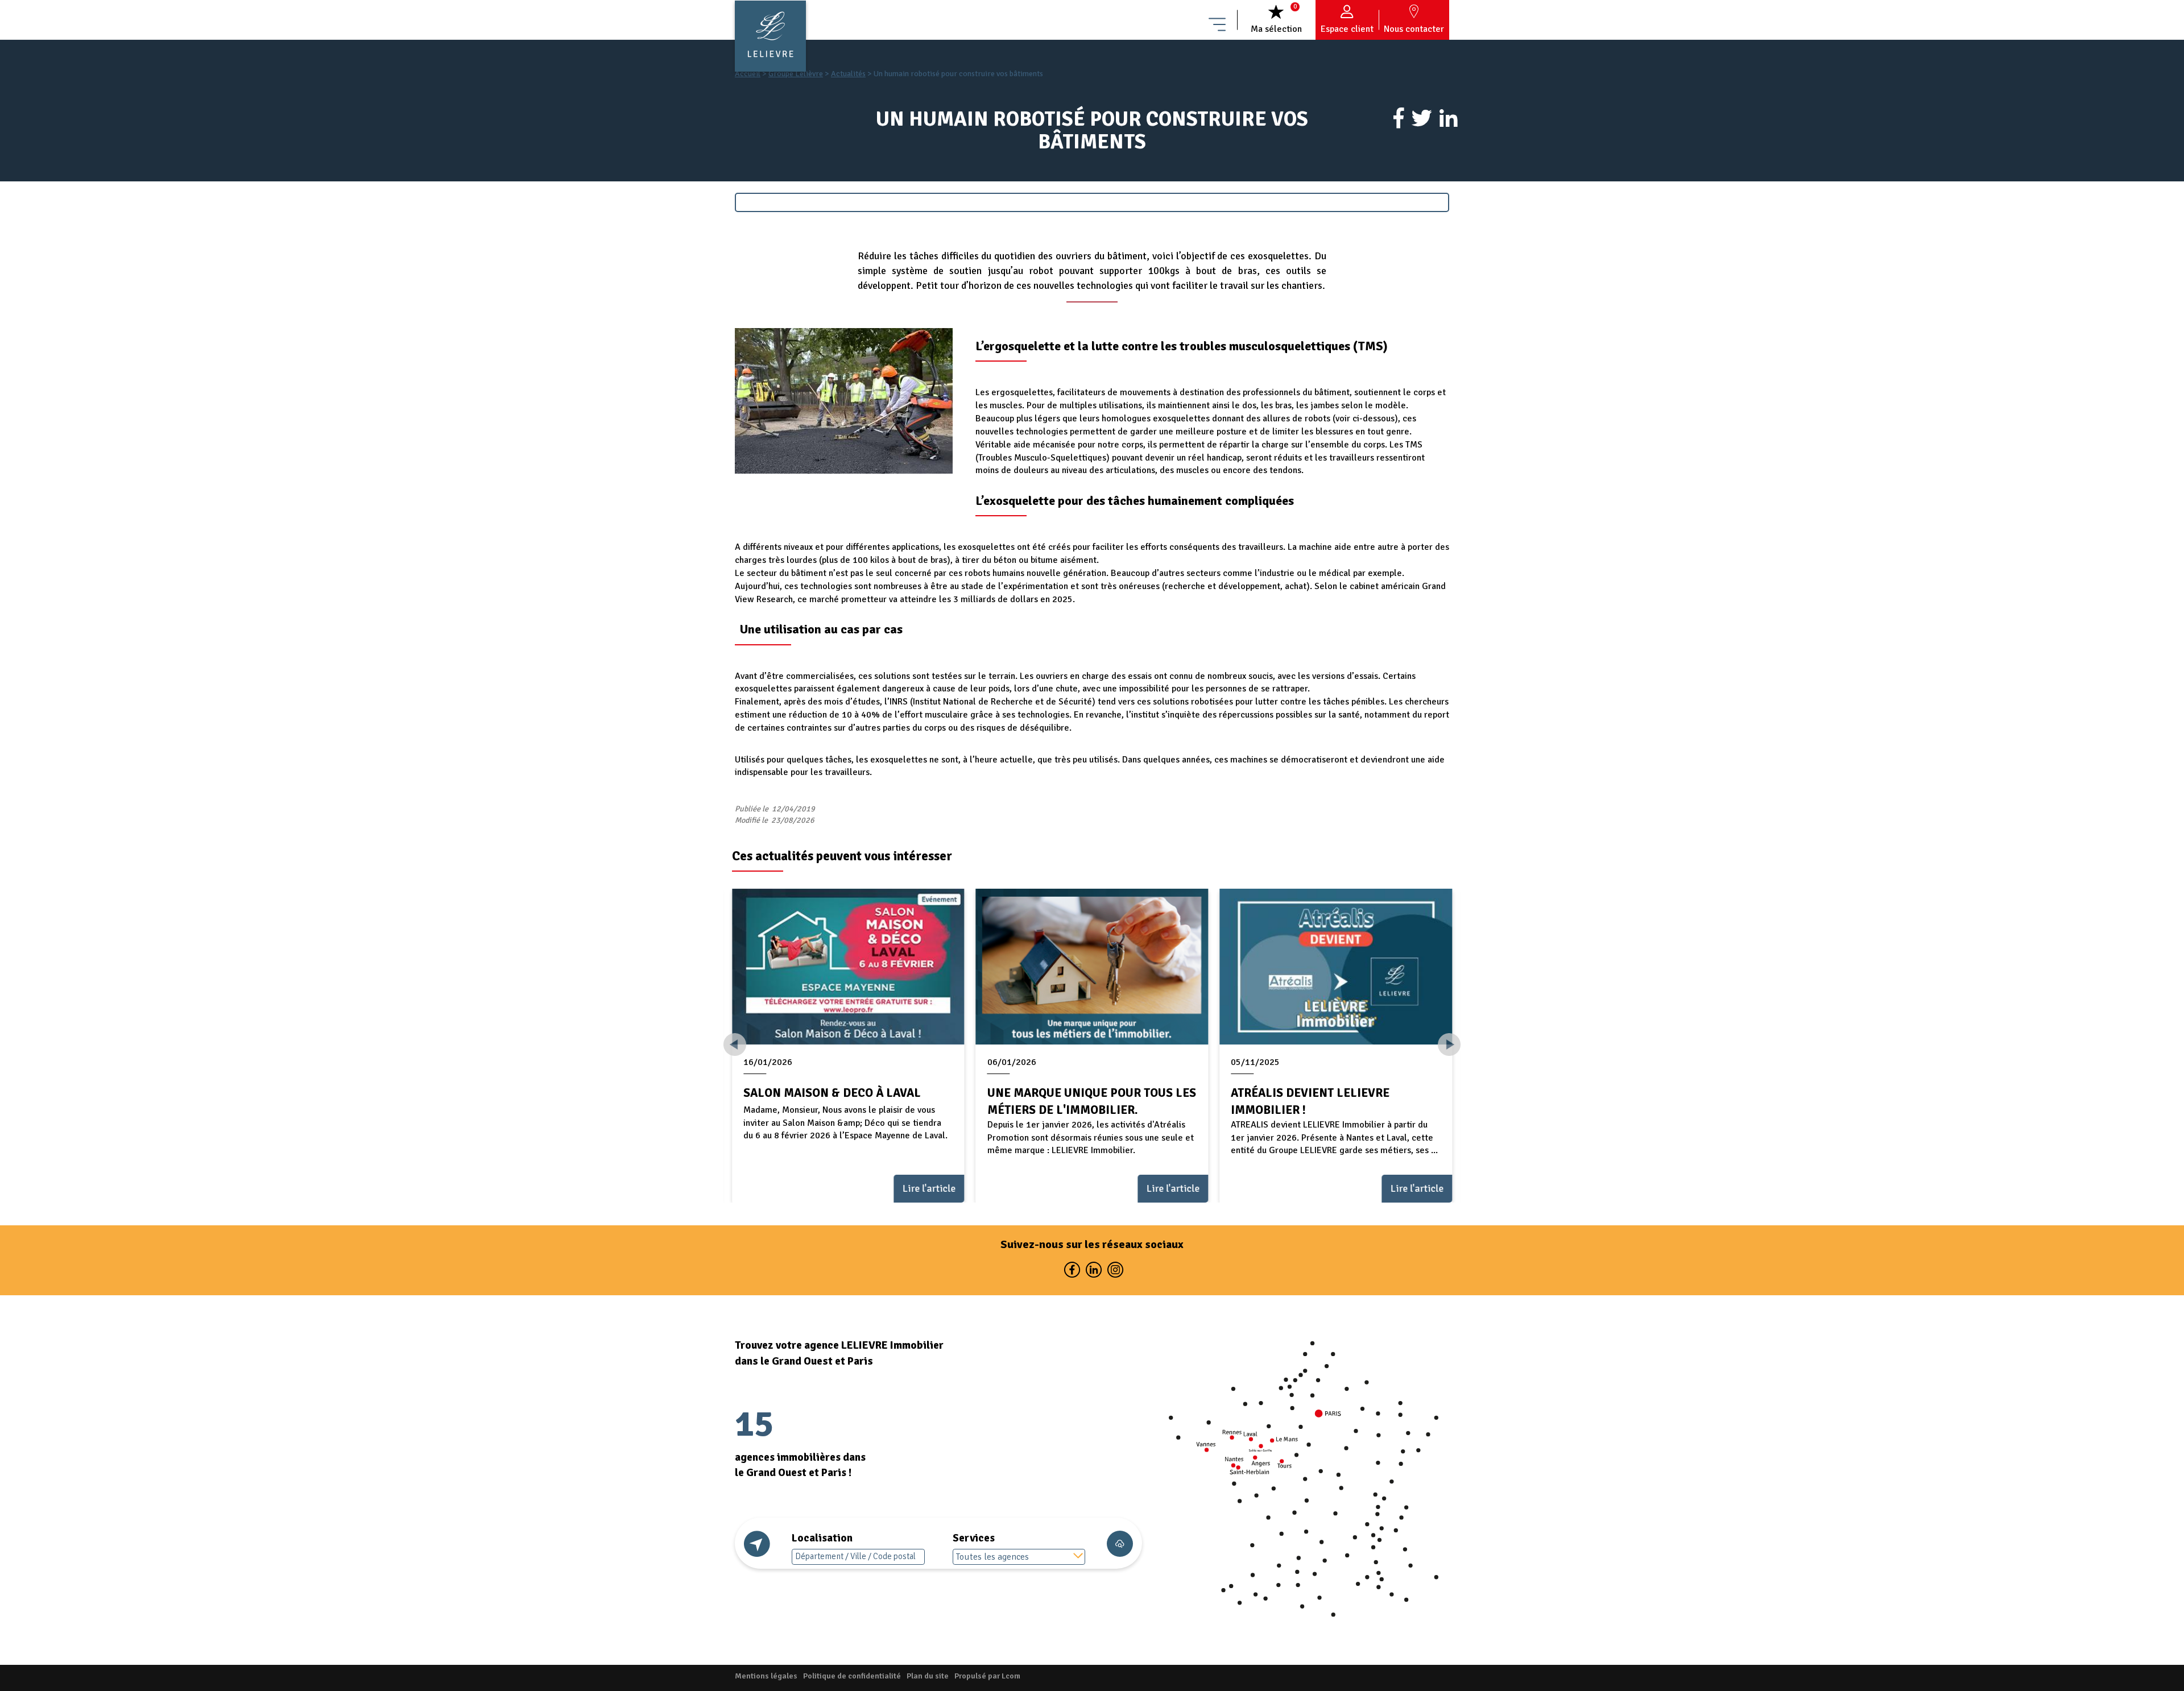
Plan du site (928, 1676)
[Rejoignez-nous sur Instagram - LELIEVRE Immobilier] (1114, 1272)
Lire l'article (929, 1188)
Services (974, 1538)
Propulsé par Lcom (987, 1676)
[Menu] (1217, 20)
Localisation (822, 1538)
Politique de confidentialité (852, 1676)
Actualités (848, 74)
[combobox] (1019, 1557)
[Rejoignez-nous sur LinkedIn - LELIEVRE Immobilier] (1093, 1272)
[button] (1449, 1045)
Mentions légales (766, 1676)
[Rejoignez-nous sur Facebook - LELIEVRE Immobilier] (1072, 1272)
